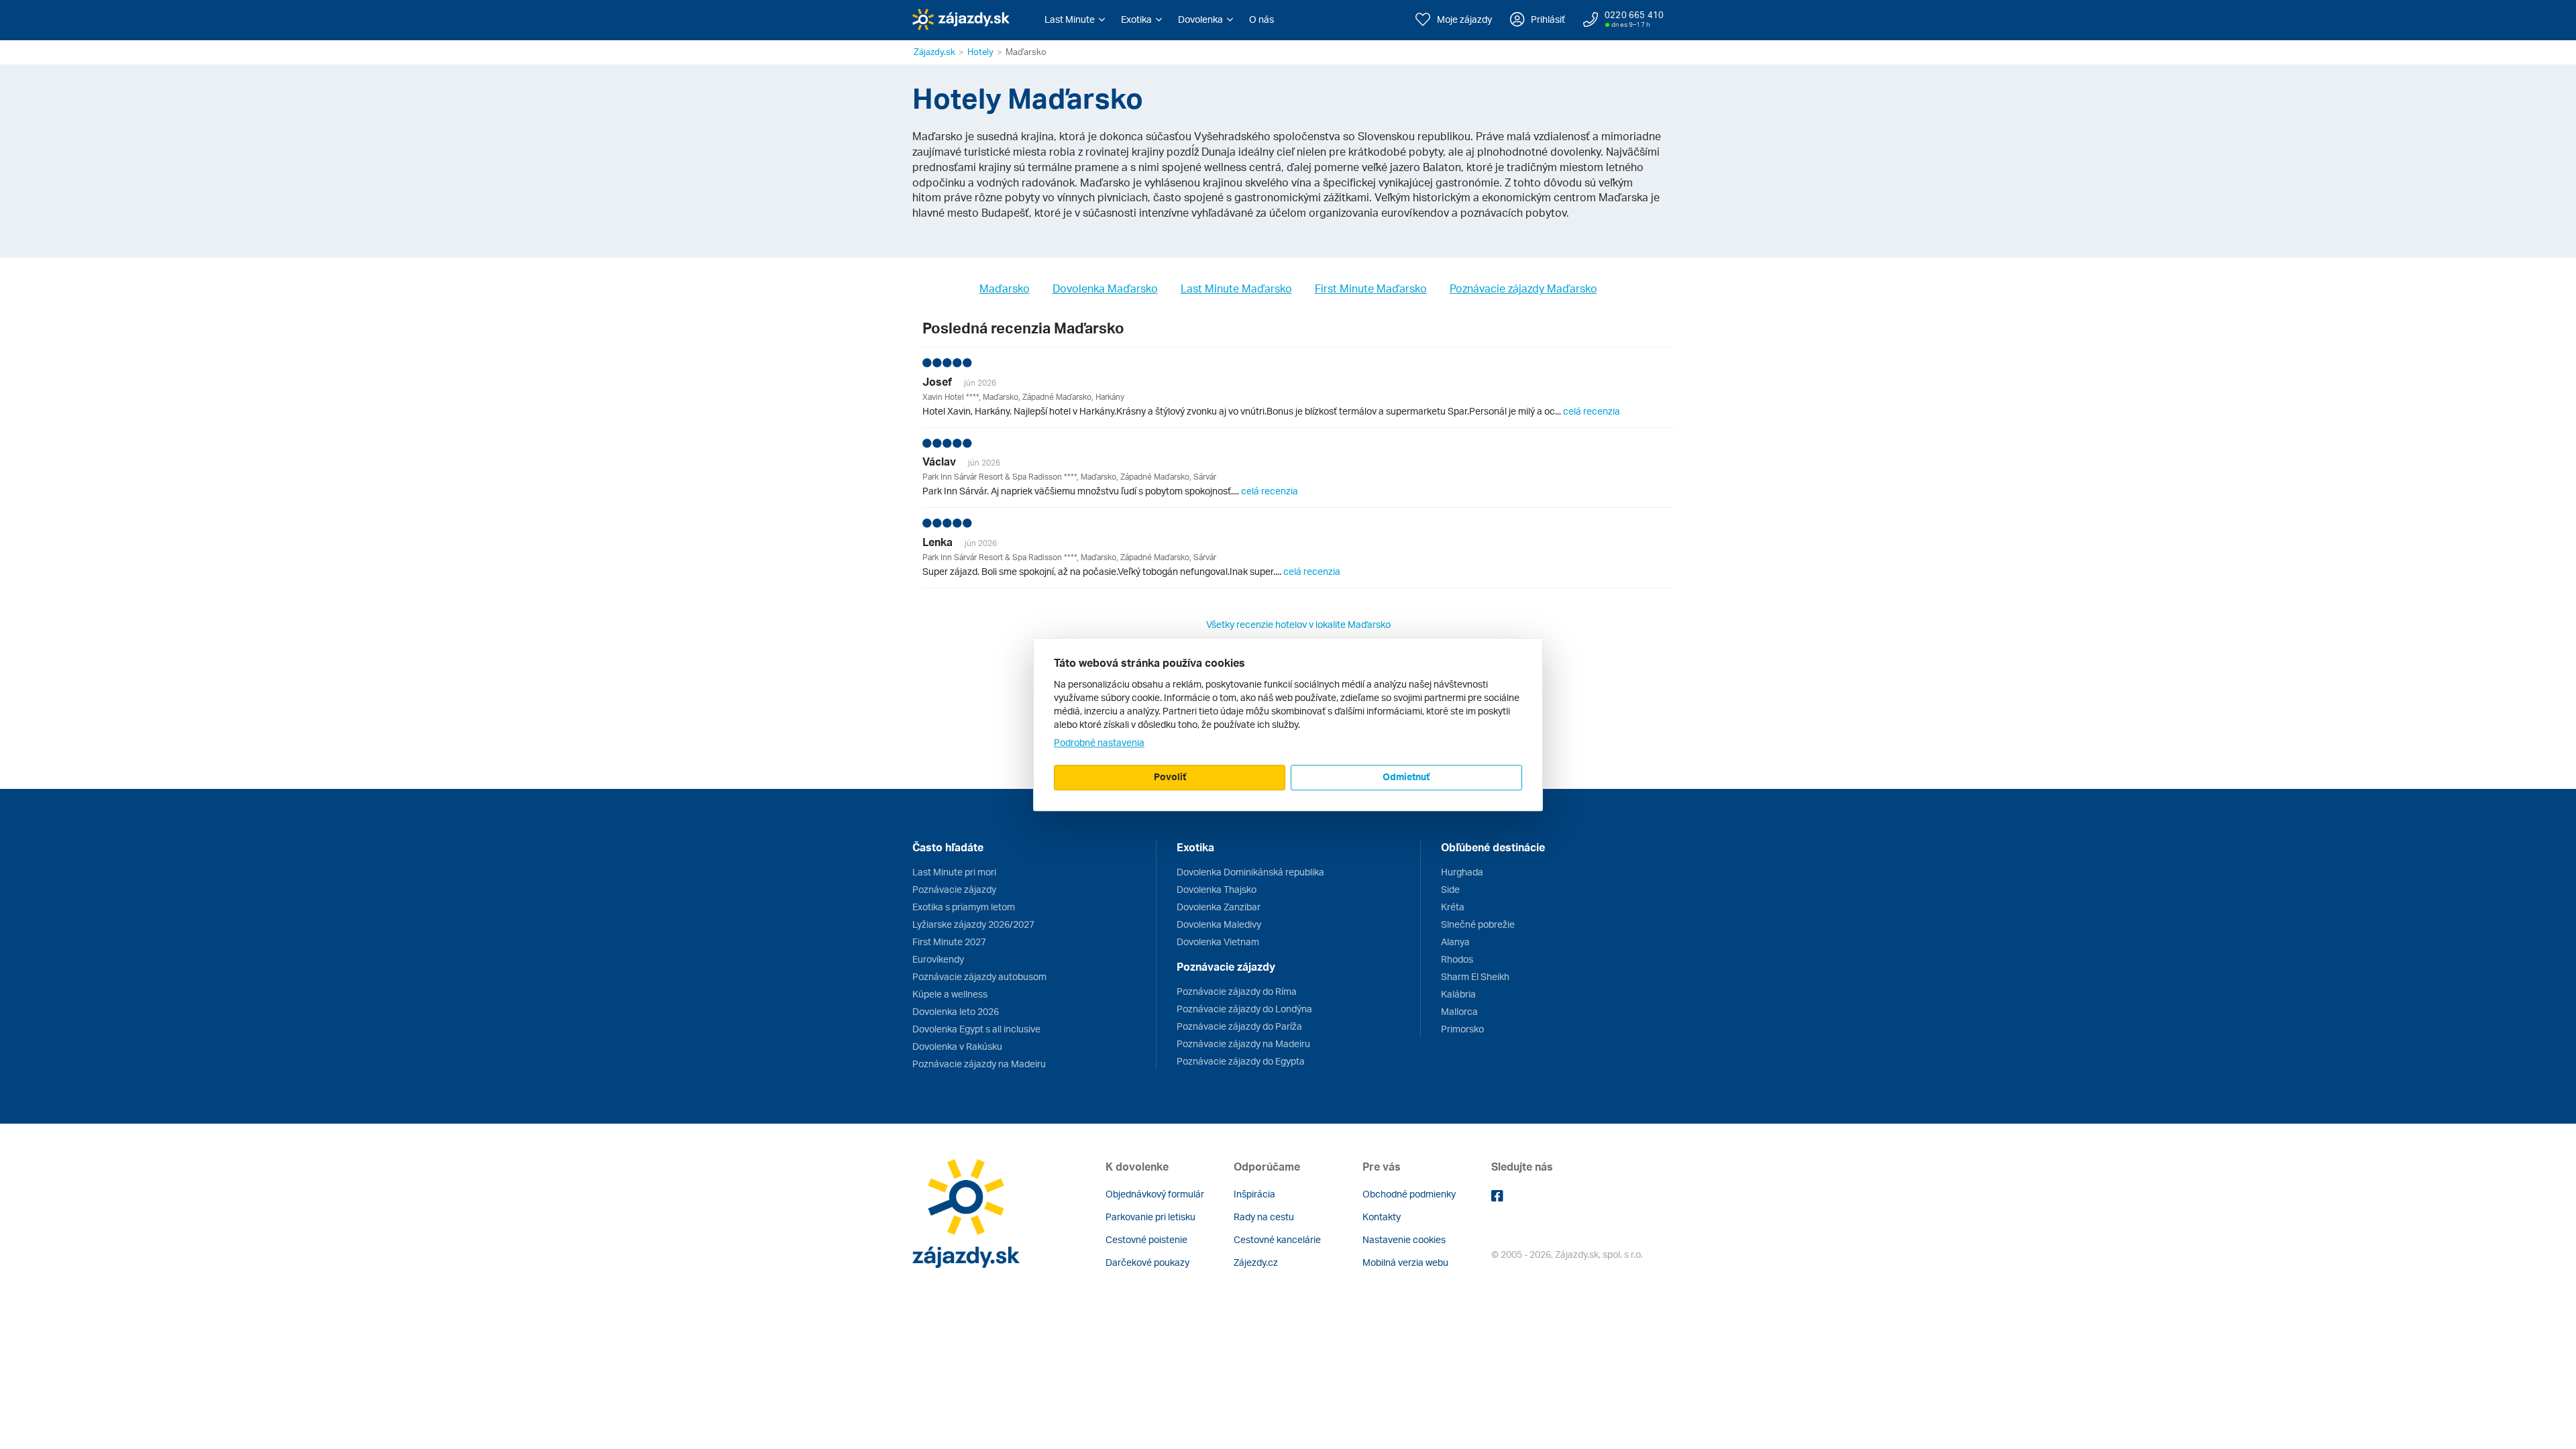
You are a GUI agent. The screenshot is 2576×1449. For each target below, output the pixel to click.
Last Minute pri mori (954, 872)
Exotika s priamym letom (964, 907)
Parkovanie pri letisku (1150, 1217)
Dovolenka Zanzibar (1219, 907)
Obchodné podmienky (1409, 1194)
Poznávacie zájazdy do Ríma (1237, 991)
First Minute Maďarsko (1371, 288)
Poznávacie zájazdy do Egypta (1241, 1061)
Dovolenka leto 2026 (956, 1011)
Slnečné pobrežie (1478, 924)
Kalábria (1458, 994)
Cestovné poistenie (1146, 1239)
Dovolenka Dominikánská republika (1250, 872)
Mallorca (1459, 1011)
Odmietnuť (1406, 776)
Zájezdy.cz (1256, 1262)
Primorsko (1462, 1029)
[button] (1075, 19)
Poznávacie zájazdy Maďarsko (1523, 288)
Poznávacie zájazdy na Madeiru (979, 1064)
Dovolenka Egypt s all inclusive (976, 1029)
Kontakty (1382, 1217)
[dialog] (1288, 724)
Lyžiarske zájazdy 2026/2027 (973, 924)
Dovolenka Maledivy (1219, 924)
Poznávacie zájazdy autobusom (979, 976)
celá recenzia (1592, 411)
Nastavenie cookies (1404, 1239)
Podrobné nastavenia (1099, 742)
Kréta (1453, 907)
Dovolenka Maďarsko (1105, 288)
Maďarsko (1005, 288)
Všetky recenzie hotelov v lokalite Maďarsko (1298, 624)
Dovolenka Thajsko (1217, 889)
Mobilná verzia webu (1405, 1262)
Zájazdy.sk (934, 52)
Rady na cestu (1264, 1217)
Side (1450, 889)
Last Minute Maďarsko (1236, 288)
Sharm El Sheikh (1475, 976)
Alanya (1455, 942)
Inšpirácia (1254, 1194)
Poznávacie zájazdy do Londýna (1244, 1009)
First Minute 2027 (949, 942)
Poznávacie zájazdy (954, 889)
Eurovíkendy (938, 959)
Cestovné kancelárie (1277, 1239)
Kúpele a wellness (950, 994)
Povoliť (1170, 776)
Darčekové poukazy (1147, 1262)
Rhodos (1457, 959)
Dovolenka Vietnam (1218, 942)
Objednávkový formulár (1155, 1194)
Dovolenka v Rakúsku (957, 1046)
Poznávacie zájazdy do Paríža (1239, 1026)
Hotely (980, 52)
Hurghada (1462, 872)
